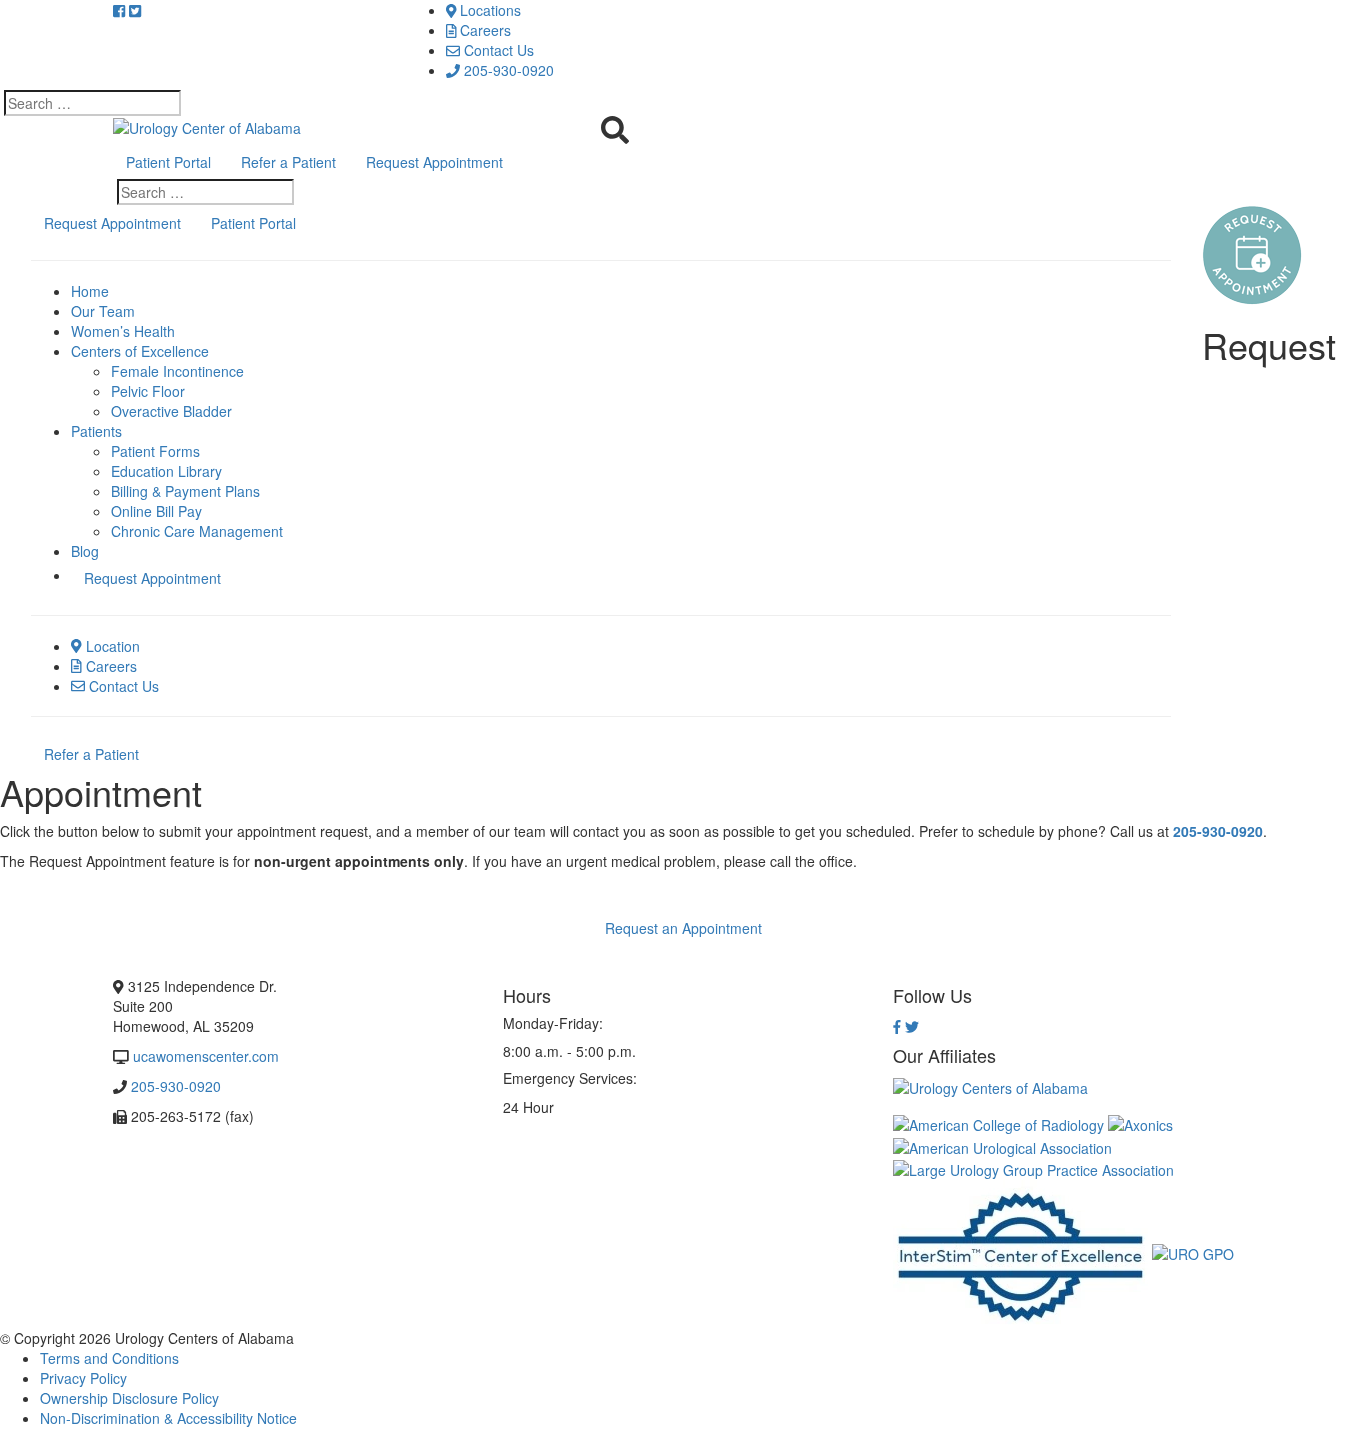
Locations (488, 10)
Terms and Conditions (109, 1358)
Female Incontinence (177, 371)
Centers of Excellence (140, 351)
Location (111, 646)
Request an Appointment (683, 928)
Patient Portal (168, 162)
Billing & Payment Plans (185, 491)
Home (90, 291)
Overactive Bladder (171, 411)
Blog (85, 551)
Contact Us (497, 50)
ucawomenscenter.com (206, 1056)
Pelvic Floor (148, 391)
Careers (483, 30)
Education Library (166, 471)
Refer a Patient (288, 162)
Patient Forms (155, 451)
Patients (96, 431)
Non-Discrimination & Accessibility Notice (168, 1418)
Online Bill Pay (156, 511)
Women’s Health (123, 331)
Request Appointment (434, 162)
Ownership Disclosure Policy (129, 1398)
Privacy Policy (83, 1378)
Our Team (103, 311)
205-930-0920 (507, 70)
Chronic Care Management (197, 531)
